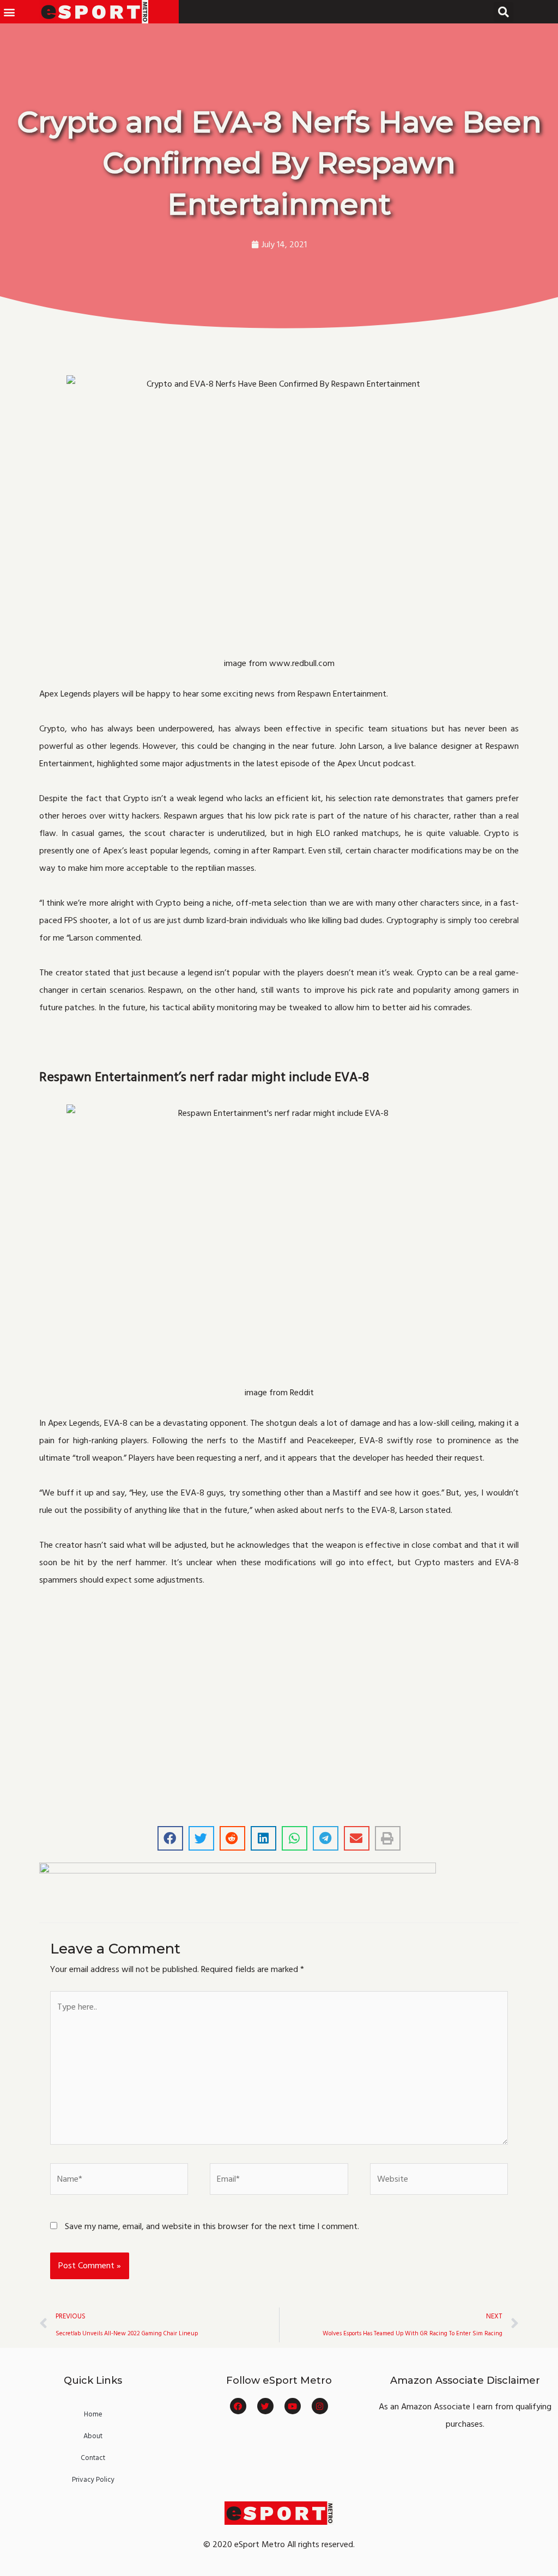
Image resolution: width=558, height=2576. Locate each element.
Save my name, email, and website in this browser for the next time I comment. (212, 2226)
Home (93, 2414)
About (93, 2436)
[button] (9, 12)
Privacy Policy (93, 2480)
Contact (93, 2458)
